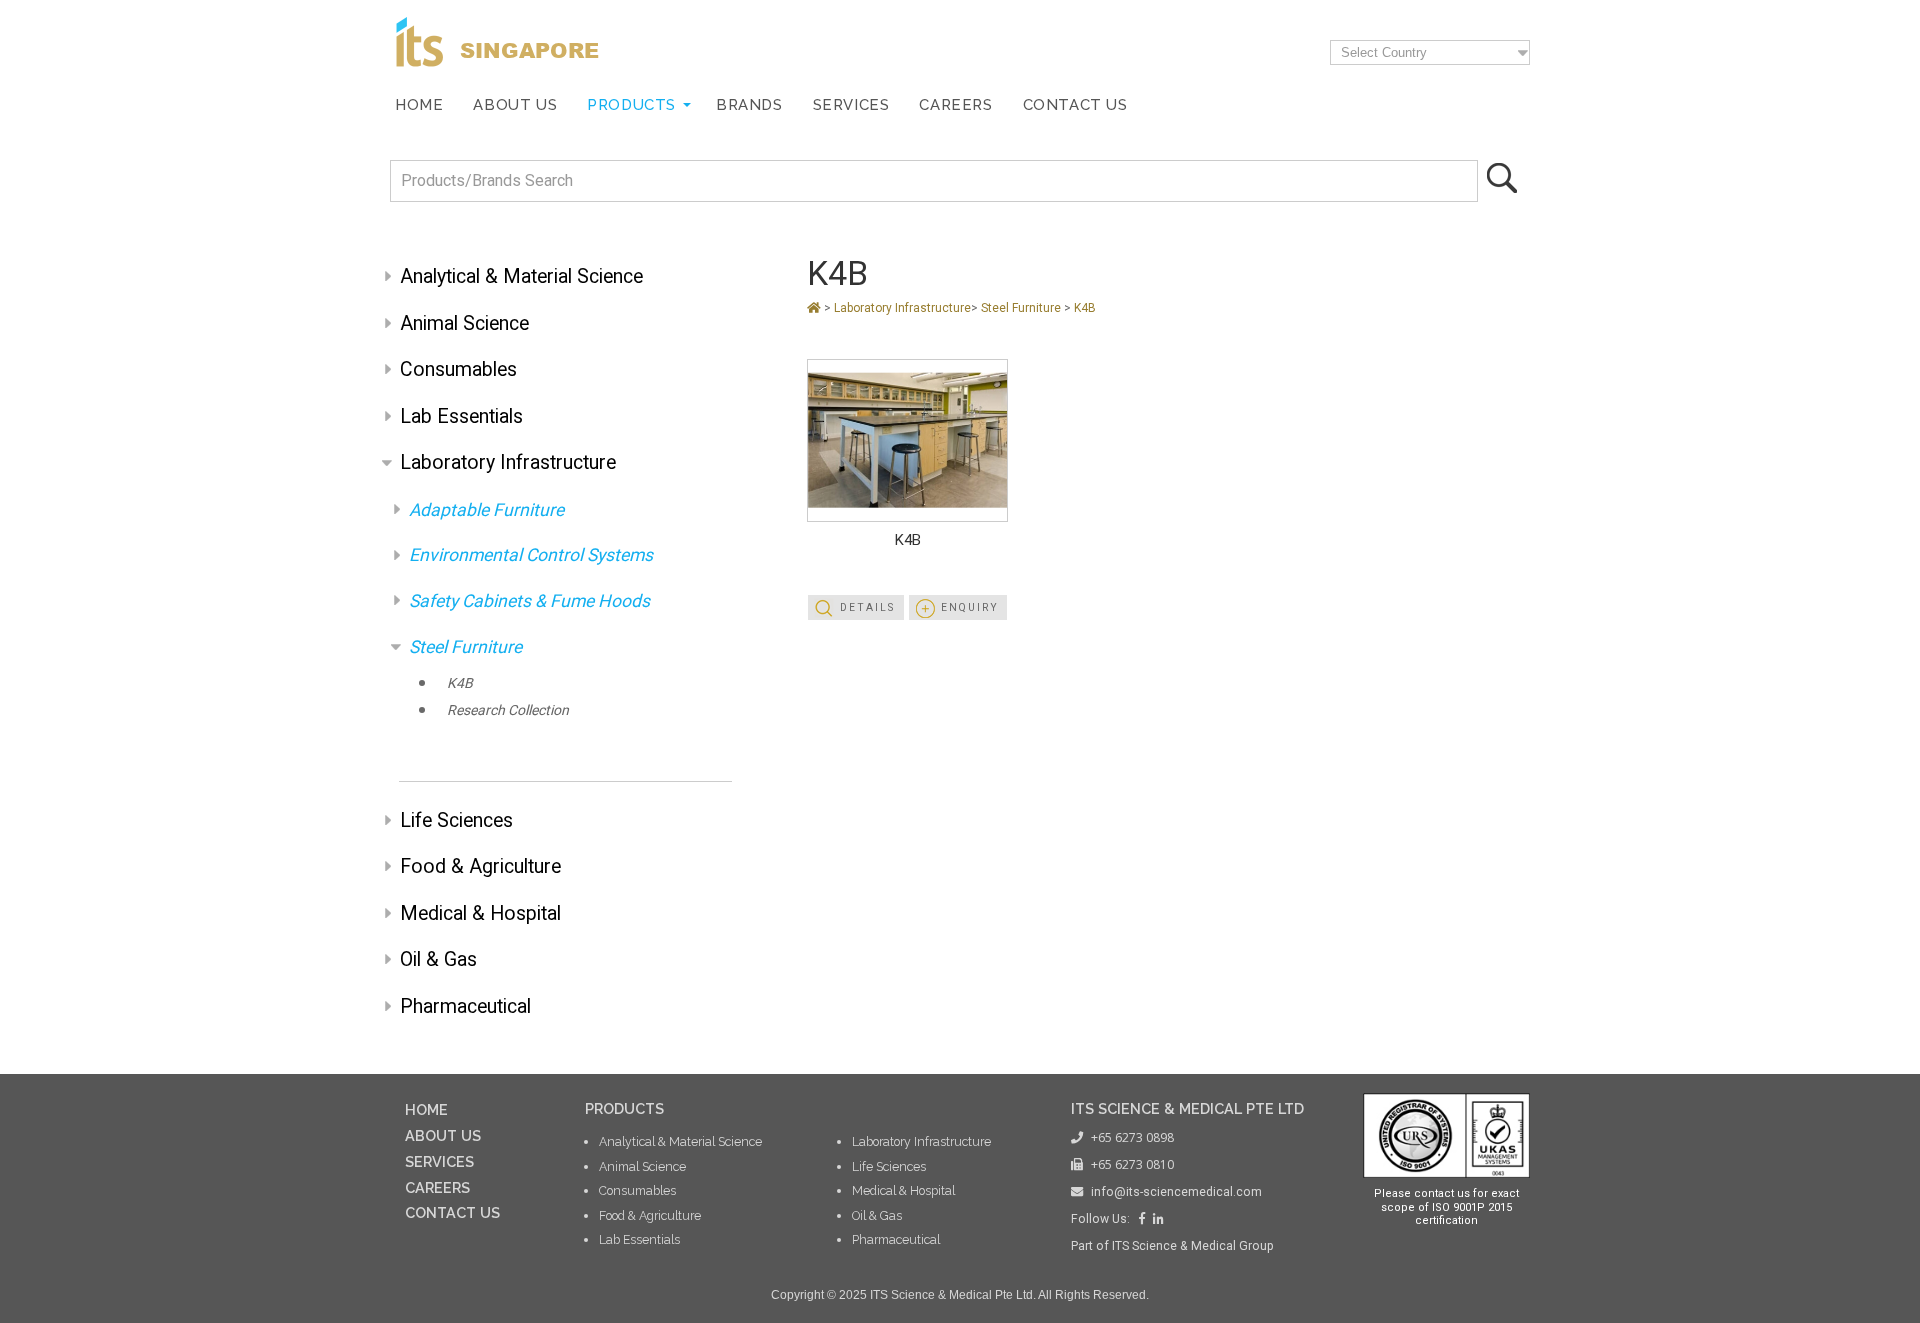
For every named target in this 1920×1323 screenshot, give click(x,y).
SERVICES (439, 1161)
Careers (955, 104)
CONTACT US (452, 1212)
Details (867, 607)
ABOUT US (443, 1135)
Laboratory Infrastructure (508, 462)
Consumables (458, 369)
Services (851, 104)
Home (419, 104)
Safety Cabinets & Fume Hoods (529, 601)
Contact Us (1075, 104)
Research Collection (508, 710)
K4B (460, 683)
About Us (515, 104)
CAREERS (437, 1187)
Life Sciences (456, 820)
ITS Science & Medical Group (1193, 1246)
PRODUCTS (624, 1108)
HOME (426, 1109)
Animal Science (464, 323)
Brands (749, 104)
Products (631, 104)
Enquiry (970, 607)
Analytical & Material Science (521, 276)
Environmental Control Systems (531, 555)
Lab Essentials (461, 416)
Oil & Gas (438, 959)
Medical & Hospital (480, 913)
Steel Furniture (465, 647)
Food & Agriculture (480, 866)
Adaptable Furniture (486, 510)
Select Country (1384, 52)
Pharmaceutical (465, 1006)
